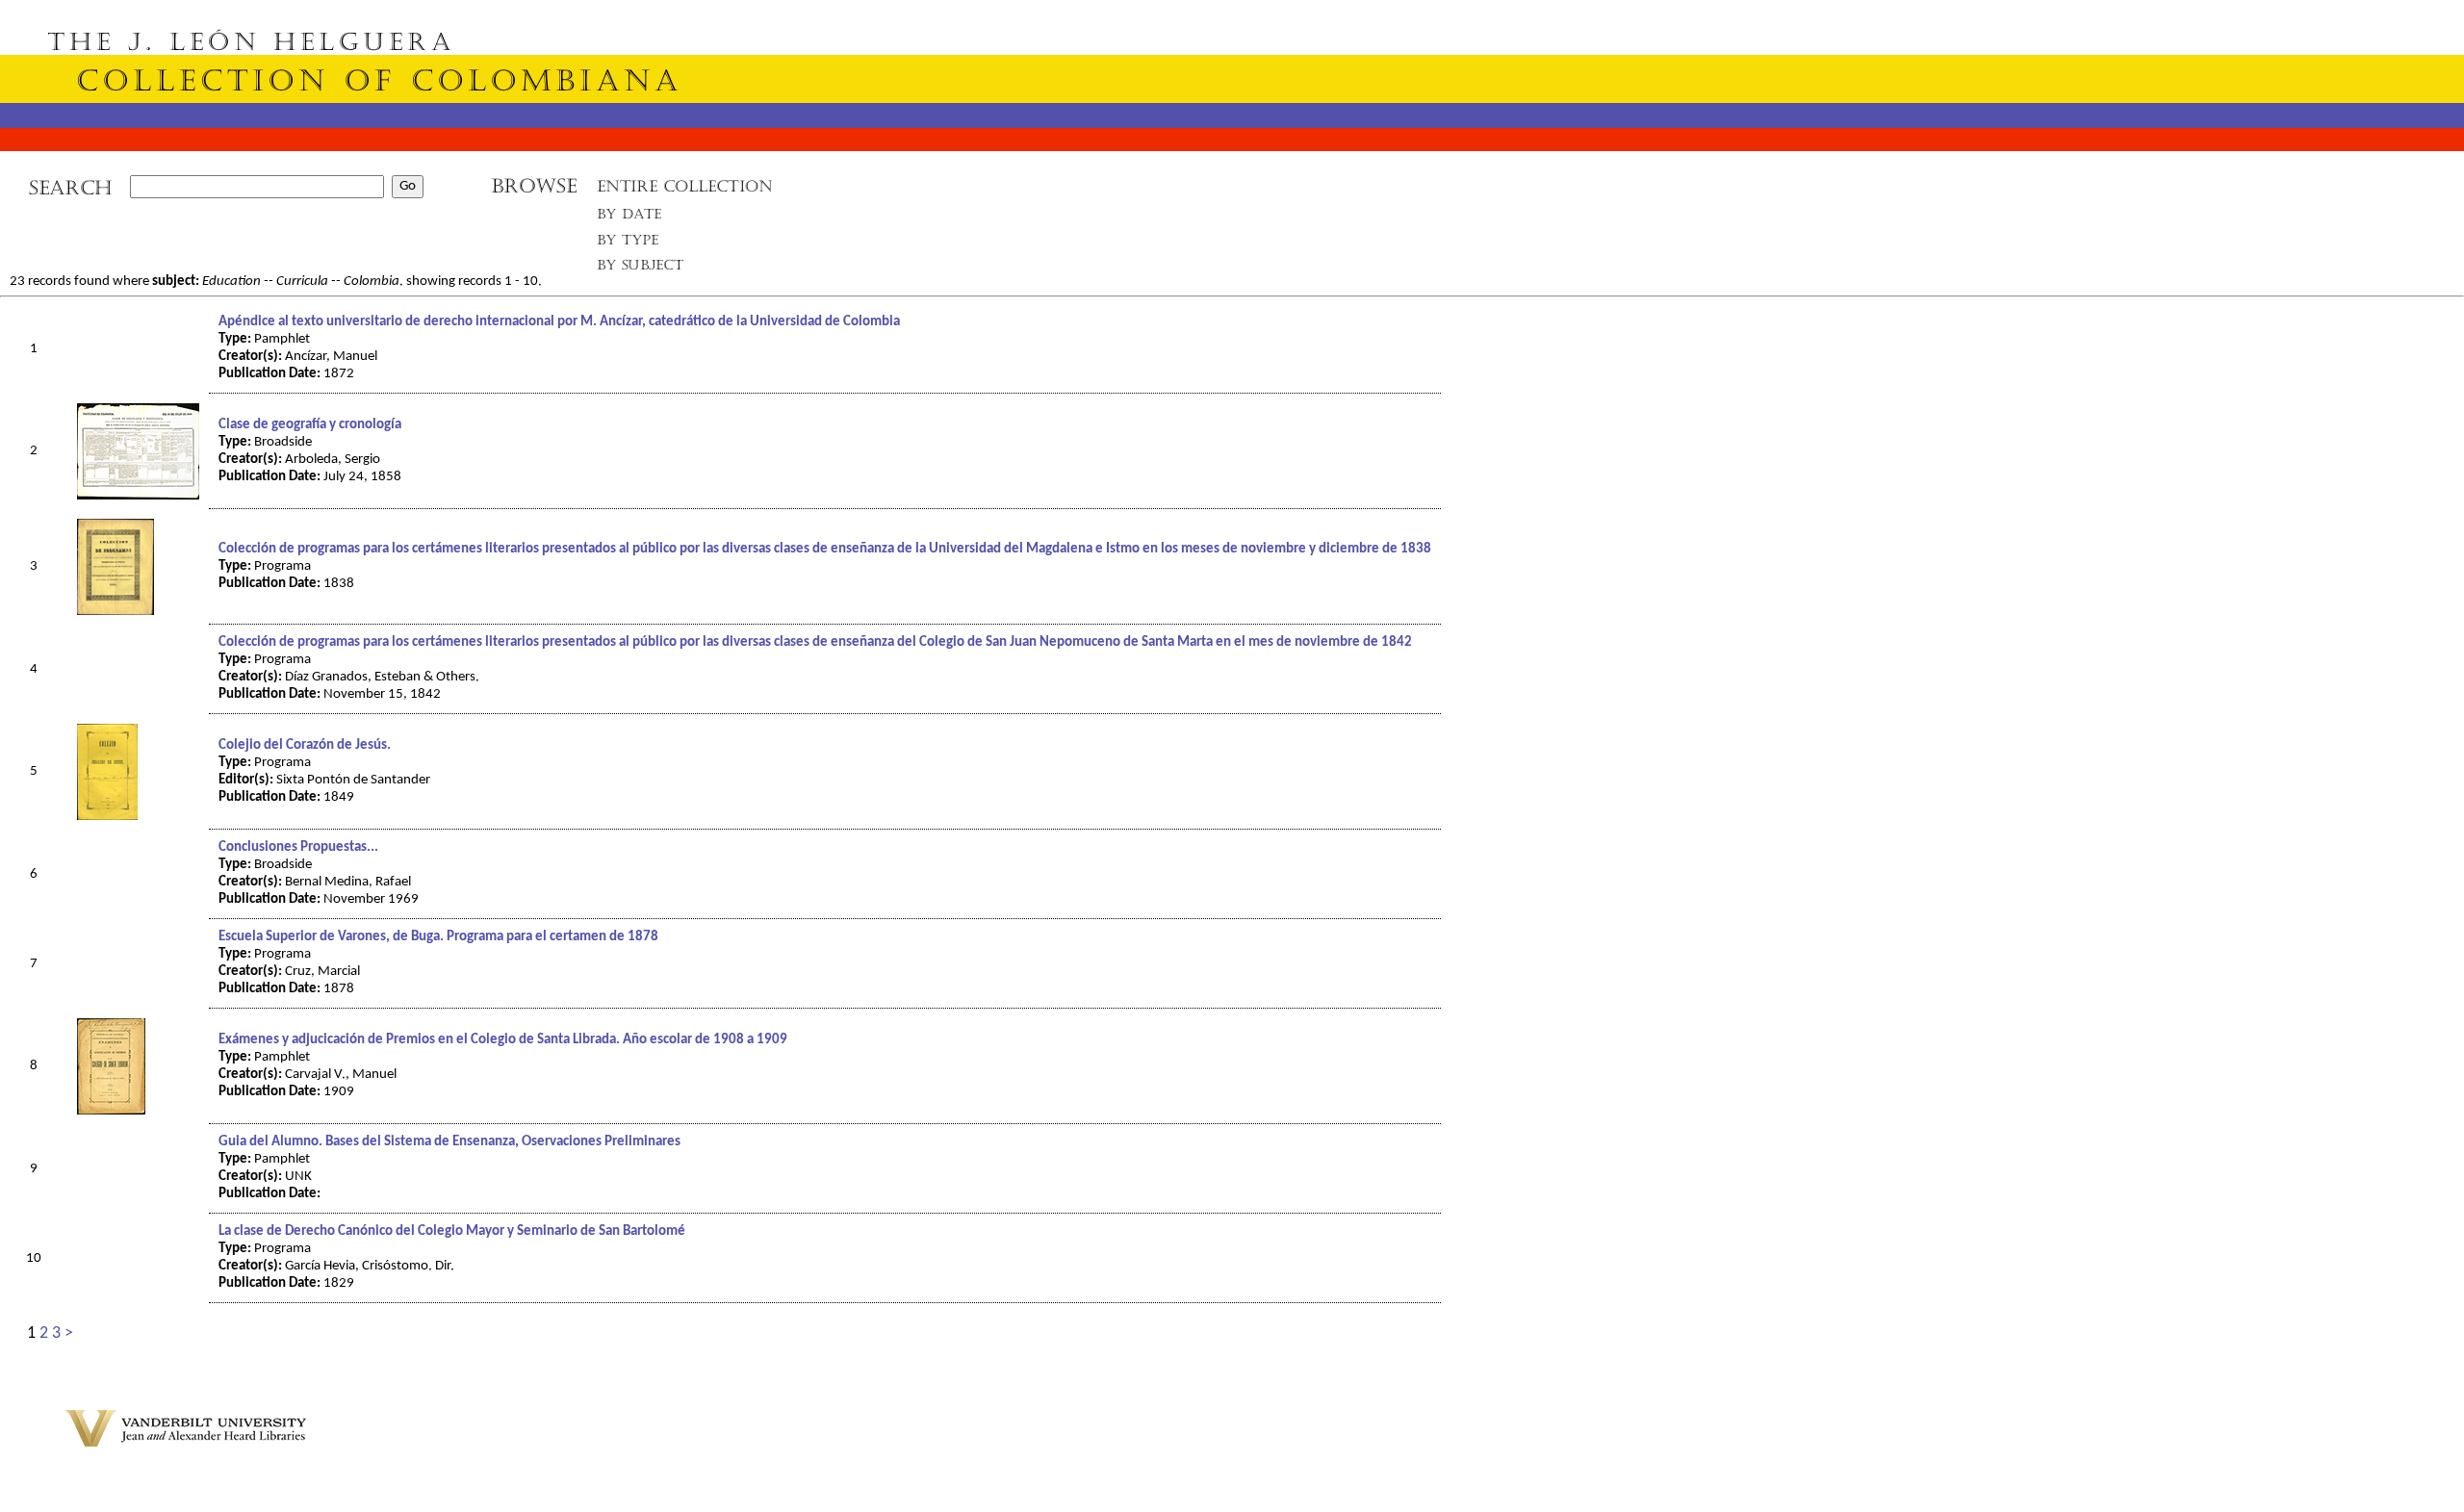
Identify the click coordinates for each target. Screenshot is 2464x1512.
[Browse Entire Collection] (684, 192)
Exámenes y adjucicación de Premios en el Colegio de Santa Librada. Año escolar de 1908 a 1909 (503, 1040)
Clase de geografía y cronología (310, 425)
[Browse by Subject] (641, 269)
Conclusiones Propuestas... (298, 847)
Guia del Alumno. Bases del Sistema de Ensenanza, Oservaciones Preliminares (449, 1142)
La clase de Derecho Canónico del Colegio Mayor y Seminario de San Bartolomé (452, 1231)
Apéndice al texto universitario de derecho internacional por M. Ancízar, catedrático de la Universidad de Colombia (559, 322)
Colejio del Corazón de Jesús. (305, 745)
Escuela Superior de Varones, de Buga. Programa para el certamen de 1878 (438, 937)
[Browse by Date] (635, 218)
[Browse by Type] (628, 243)
